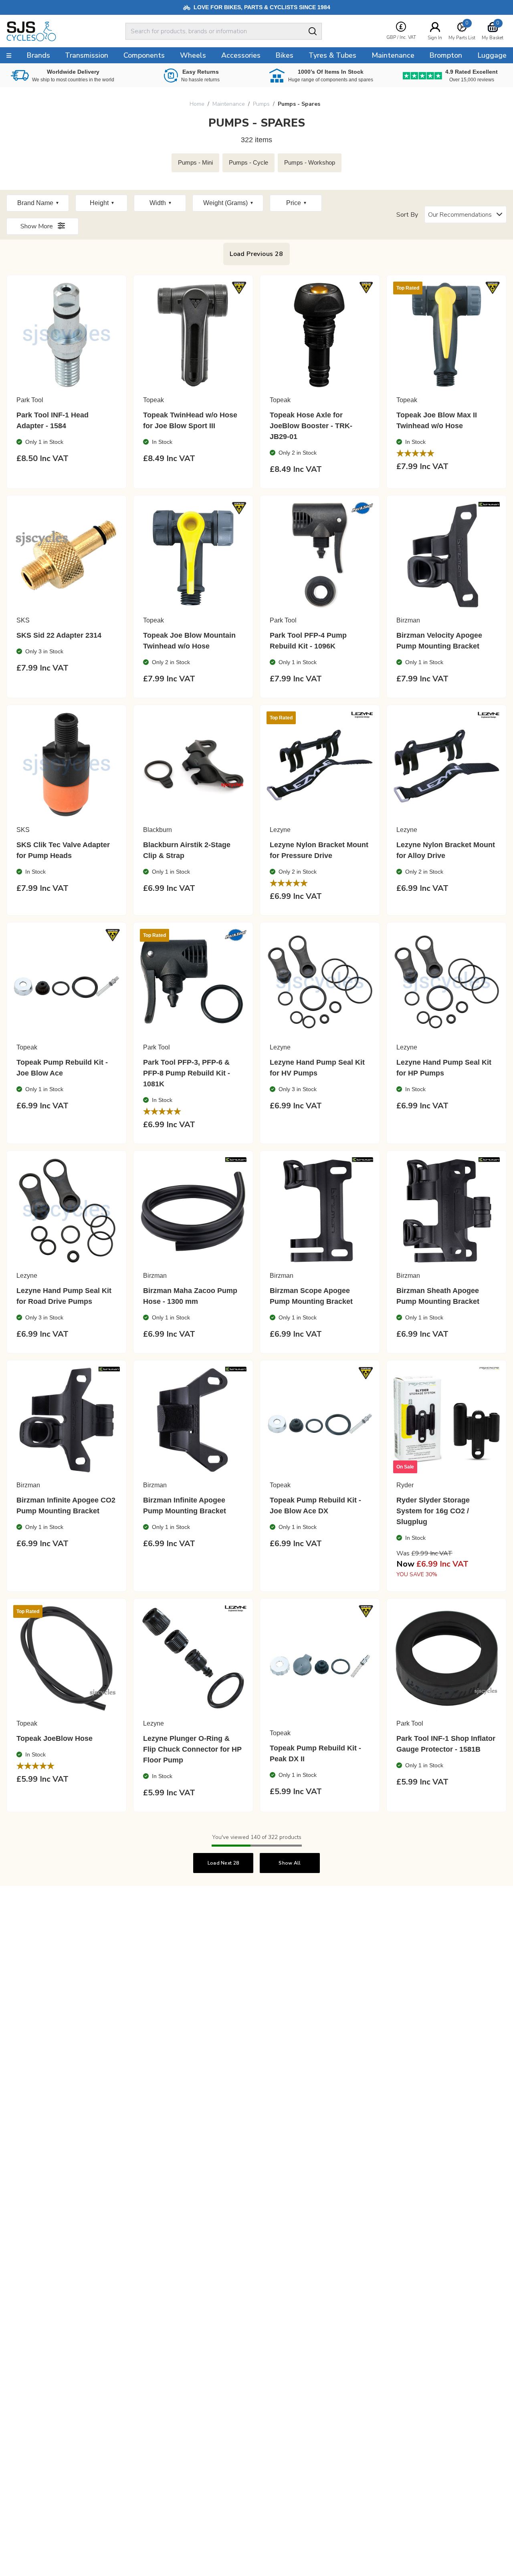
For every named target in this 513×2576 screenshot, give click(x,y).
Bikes (284, 55)
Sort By (407, 215)
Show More (37, 226)
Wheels (193, 55)
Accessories (241, 55)
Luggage (492, 55)
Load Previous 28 (256, 254)
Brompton (446, 55)
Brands (38, 55)
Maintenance (229, 104)
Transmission (87, 55)
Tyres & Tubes (332, 55)
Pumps (261, 104)
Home (197, 104)
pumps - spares (299, 104)
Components (144, 55)
